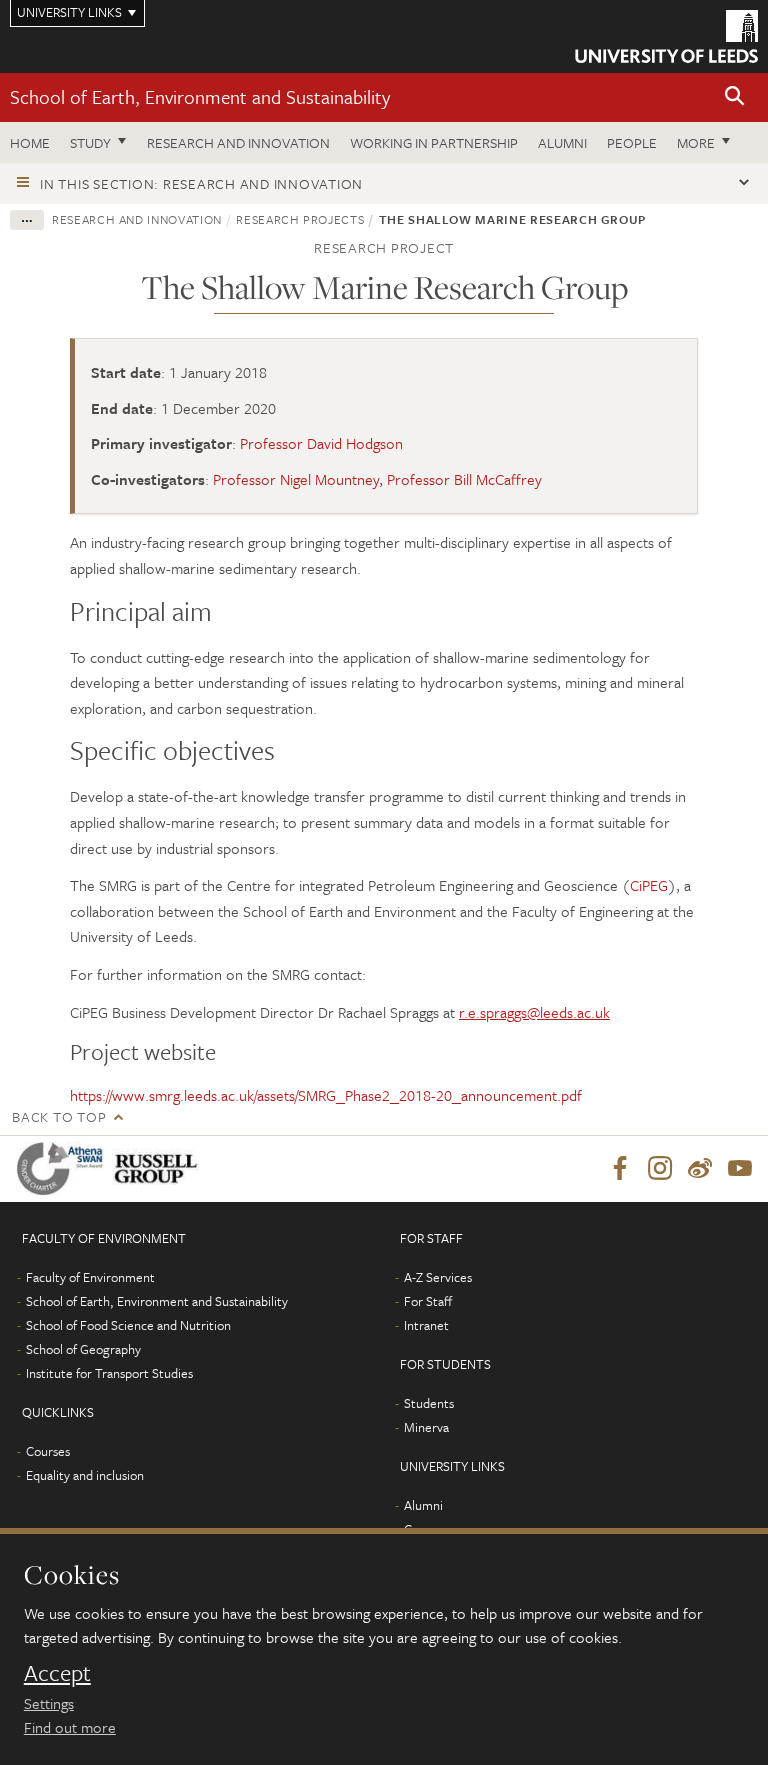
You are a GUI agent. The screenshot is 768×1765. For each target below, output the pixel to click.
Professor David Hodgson (321, 443)
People (632, 142)
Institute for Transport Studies (109, 1373)
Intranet (426, 1325)
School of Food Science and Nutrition (128, 1325)
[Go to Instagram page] (660, 1169)
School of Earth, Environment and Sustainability (200, 96)
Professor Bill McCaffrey (464, 479)
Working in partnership (434, 142)
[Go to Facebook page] (620, 1169)
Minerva (426, 1427)
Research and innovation (238, 142)
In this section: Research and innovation (201, 183)
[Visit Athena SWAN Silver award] (64, 1168)
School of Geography (83, 1349)
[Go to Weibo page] (700, 1169)
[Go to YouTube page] (740, 1169)
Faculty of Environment (90, 1277)
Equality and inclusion (85, 1475)
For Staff (428, 1301)
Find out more (70, 1727)
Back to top (59, 1116)
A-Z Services (438, 1277)
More (696, 142)
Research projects (300, 219)
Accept (57, 1673)
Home (30, 142)
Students (429, 1403)
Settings (49, 1703)
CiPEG (649, 885)
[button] (735, 97)
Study (90, 142)
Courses (48, 1451)
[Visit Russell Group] (159, 1168)
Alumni (562, 142)
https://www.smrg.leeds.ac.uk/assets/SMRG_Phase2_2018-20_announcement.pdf (326, 1095)
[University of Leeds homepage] (666, 36)
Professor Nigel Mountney (296, 479)
